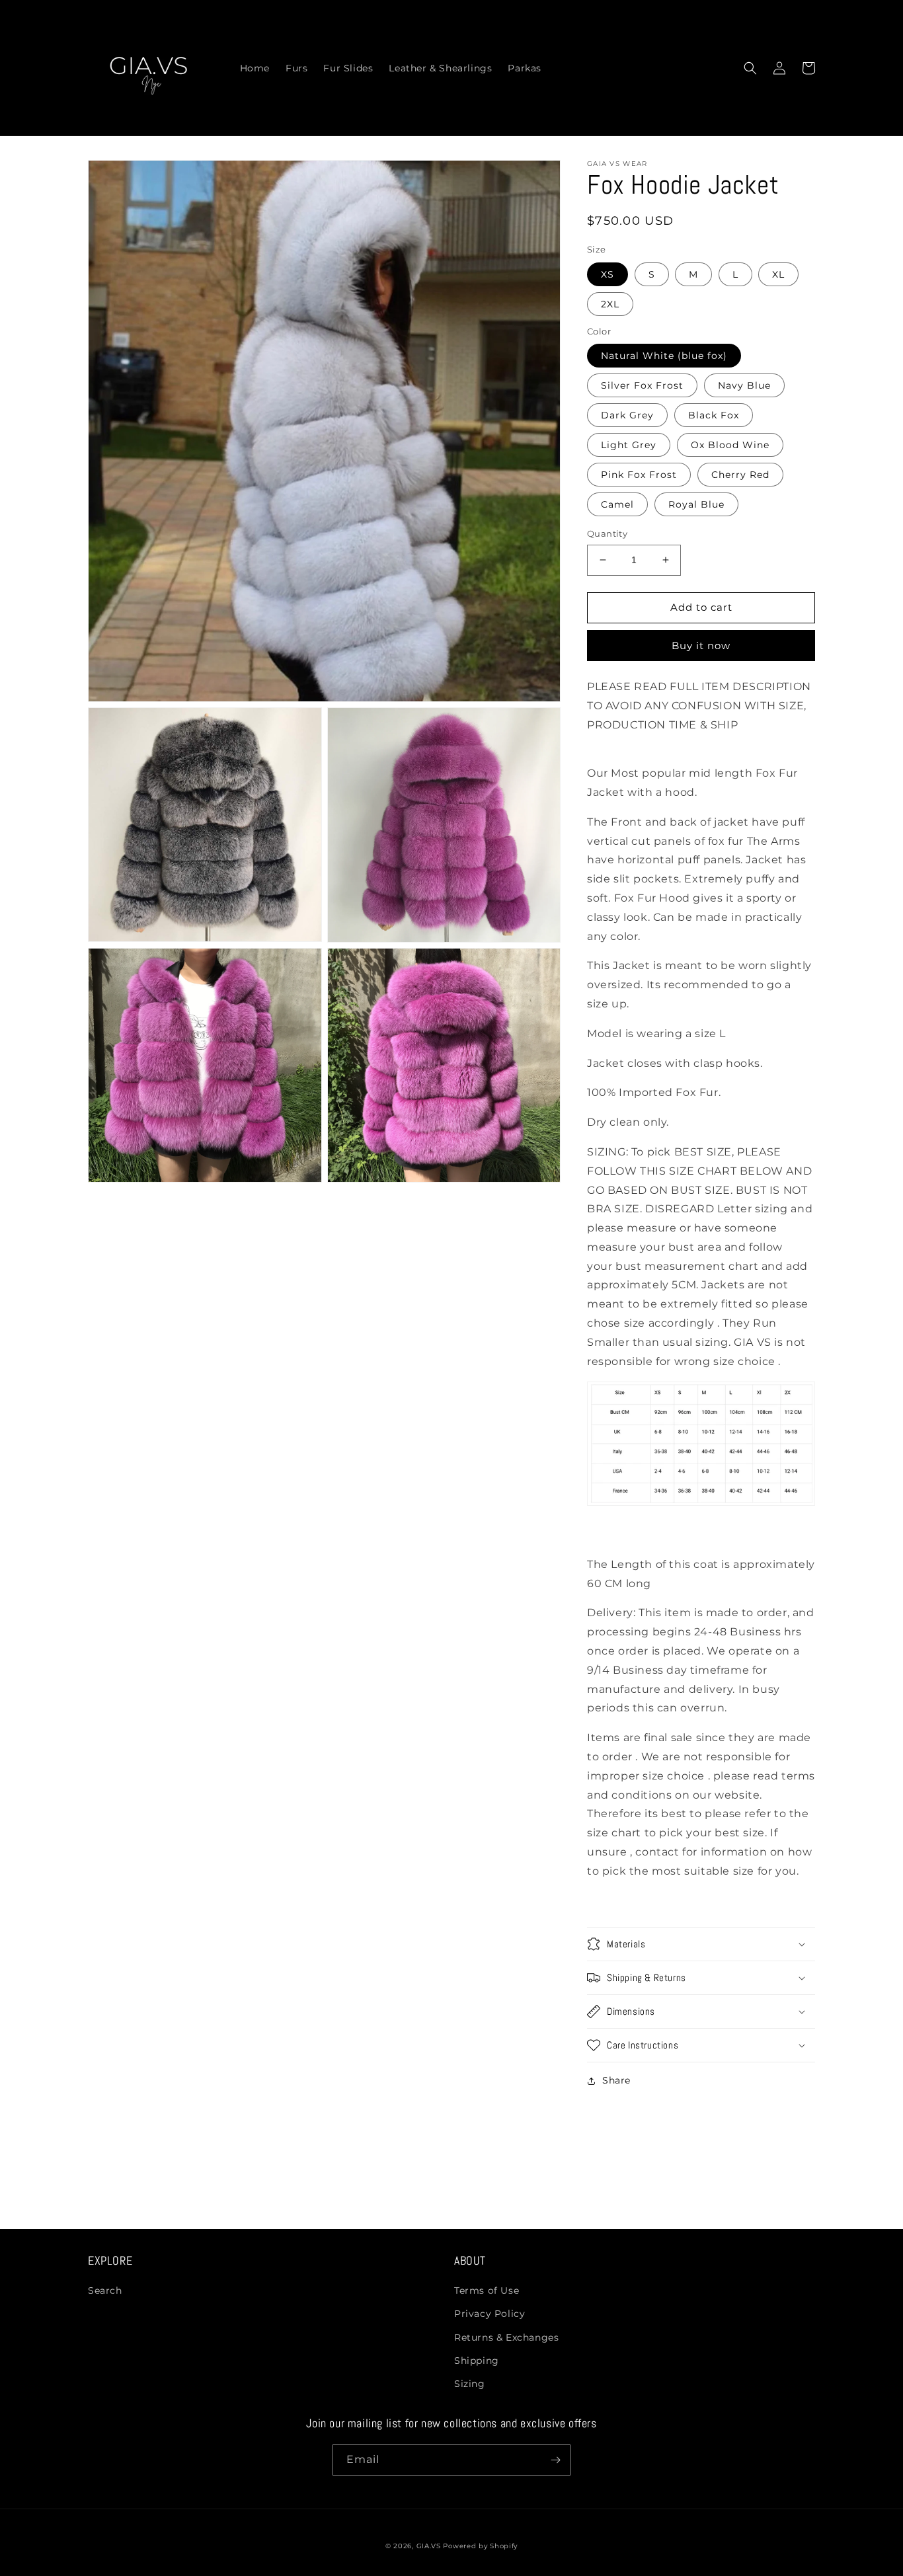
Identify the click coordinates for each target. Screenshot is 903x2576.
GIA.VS (430, 2546)
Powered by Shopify (480, 2546)
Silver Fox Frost (642, 385)
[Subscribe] (555, 2460)
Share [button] (616, 2080)
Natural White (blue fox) (664, 356)
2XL (610, 304)
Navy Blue (744, 385)
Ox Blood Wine (730, 445)
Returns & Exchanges (506, 2337)
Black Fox (714, 415)
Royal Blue (696, 504)
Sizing (470, 2384)
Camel (617, 504)
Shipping (477, 2361)
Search (105, 2290)
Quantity (607, 533)
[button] (750, 68)
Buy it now (701, 645)
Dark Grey (627, 415)
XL (778, 274)
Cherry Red (740, 475)
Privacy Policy (490, 2314)
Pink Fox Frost (639, 475)
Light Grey (629, 445)
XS (608, 274)
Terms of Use (487, 2290)
